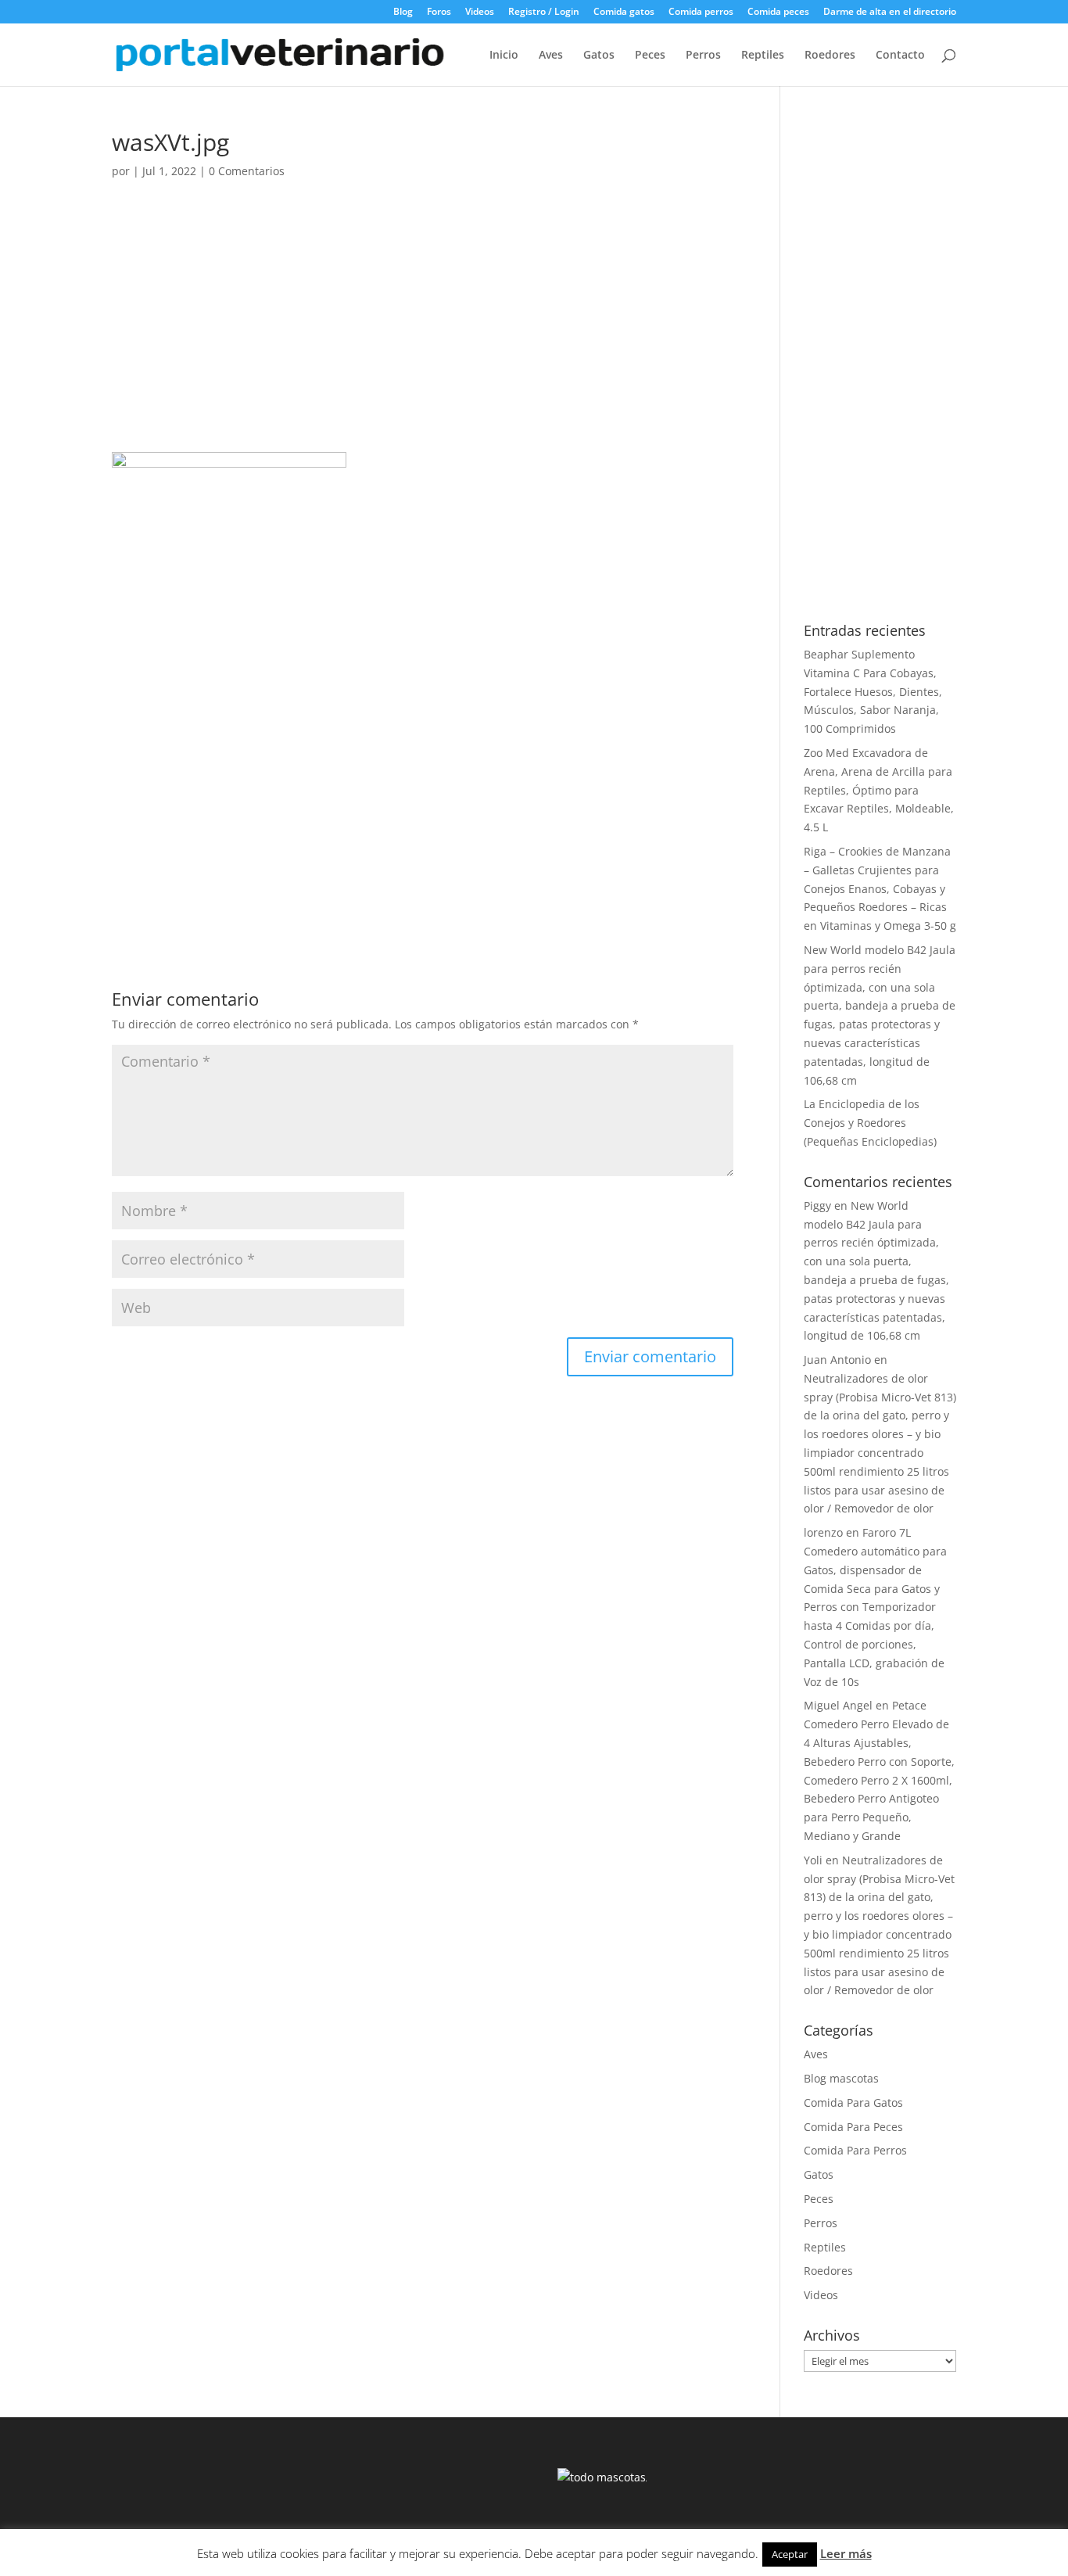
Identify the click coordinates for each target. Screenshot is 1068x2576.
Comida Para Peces (853, 2127)
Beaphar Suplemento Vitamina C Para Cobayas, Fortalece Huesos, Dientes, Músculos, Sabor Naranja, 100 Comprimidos (873, 691)
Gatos (599, 56)
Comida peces (778, 13)
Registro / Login (544, 13)
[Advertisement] (423, 336)
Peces (650, 56)
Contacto (900, 56)
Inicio (504, 56)
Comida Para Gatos (853, 2102)
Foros (439, 13)
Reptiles (763, 56)
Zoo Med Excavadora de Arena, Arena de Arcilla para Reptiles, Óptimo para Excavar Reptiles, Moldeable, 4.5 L (879, 790)
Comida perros (701, 13)
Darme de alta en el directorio (890, 13)
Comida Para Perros (855, 2150)
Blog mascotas (841, 2078)
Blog (403, 13)
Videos (480, 13)
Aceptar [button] (790, 2554)
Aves (551, 56)
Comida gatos (624, 13)
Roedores (830, 56)
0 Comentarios (247, 171)
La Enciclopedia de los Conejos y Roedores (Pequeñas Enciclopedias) (870, 1123)
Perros (703, 56)
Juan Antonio (837, 1360)
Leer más (846, 2553)
